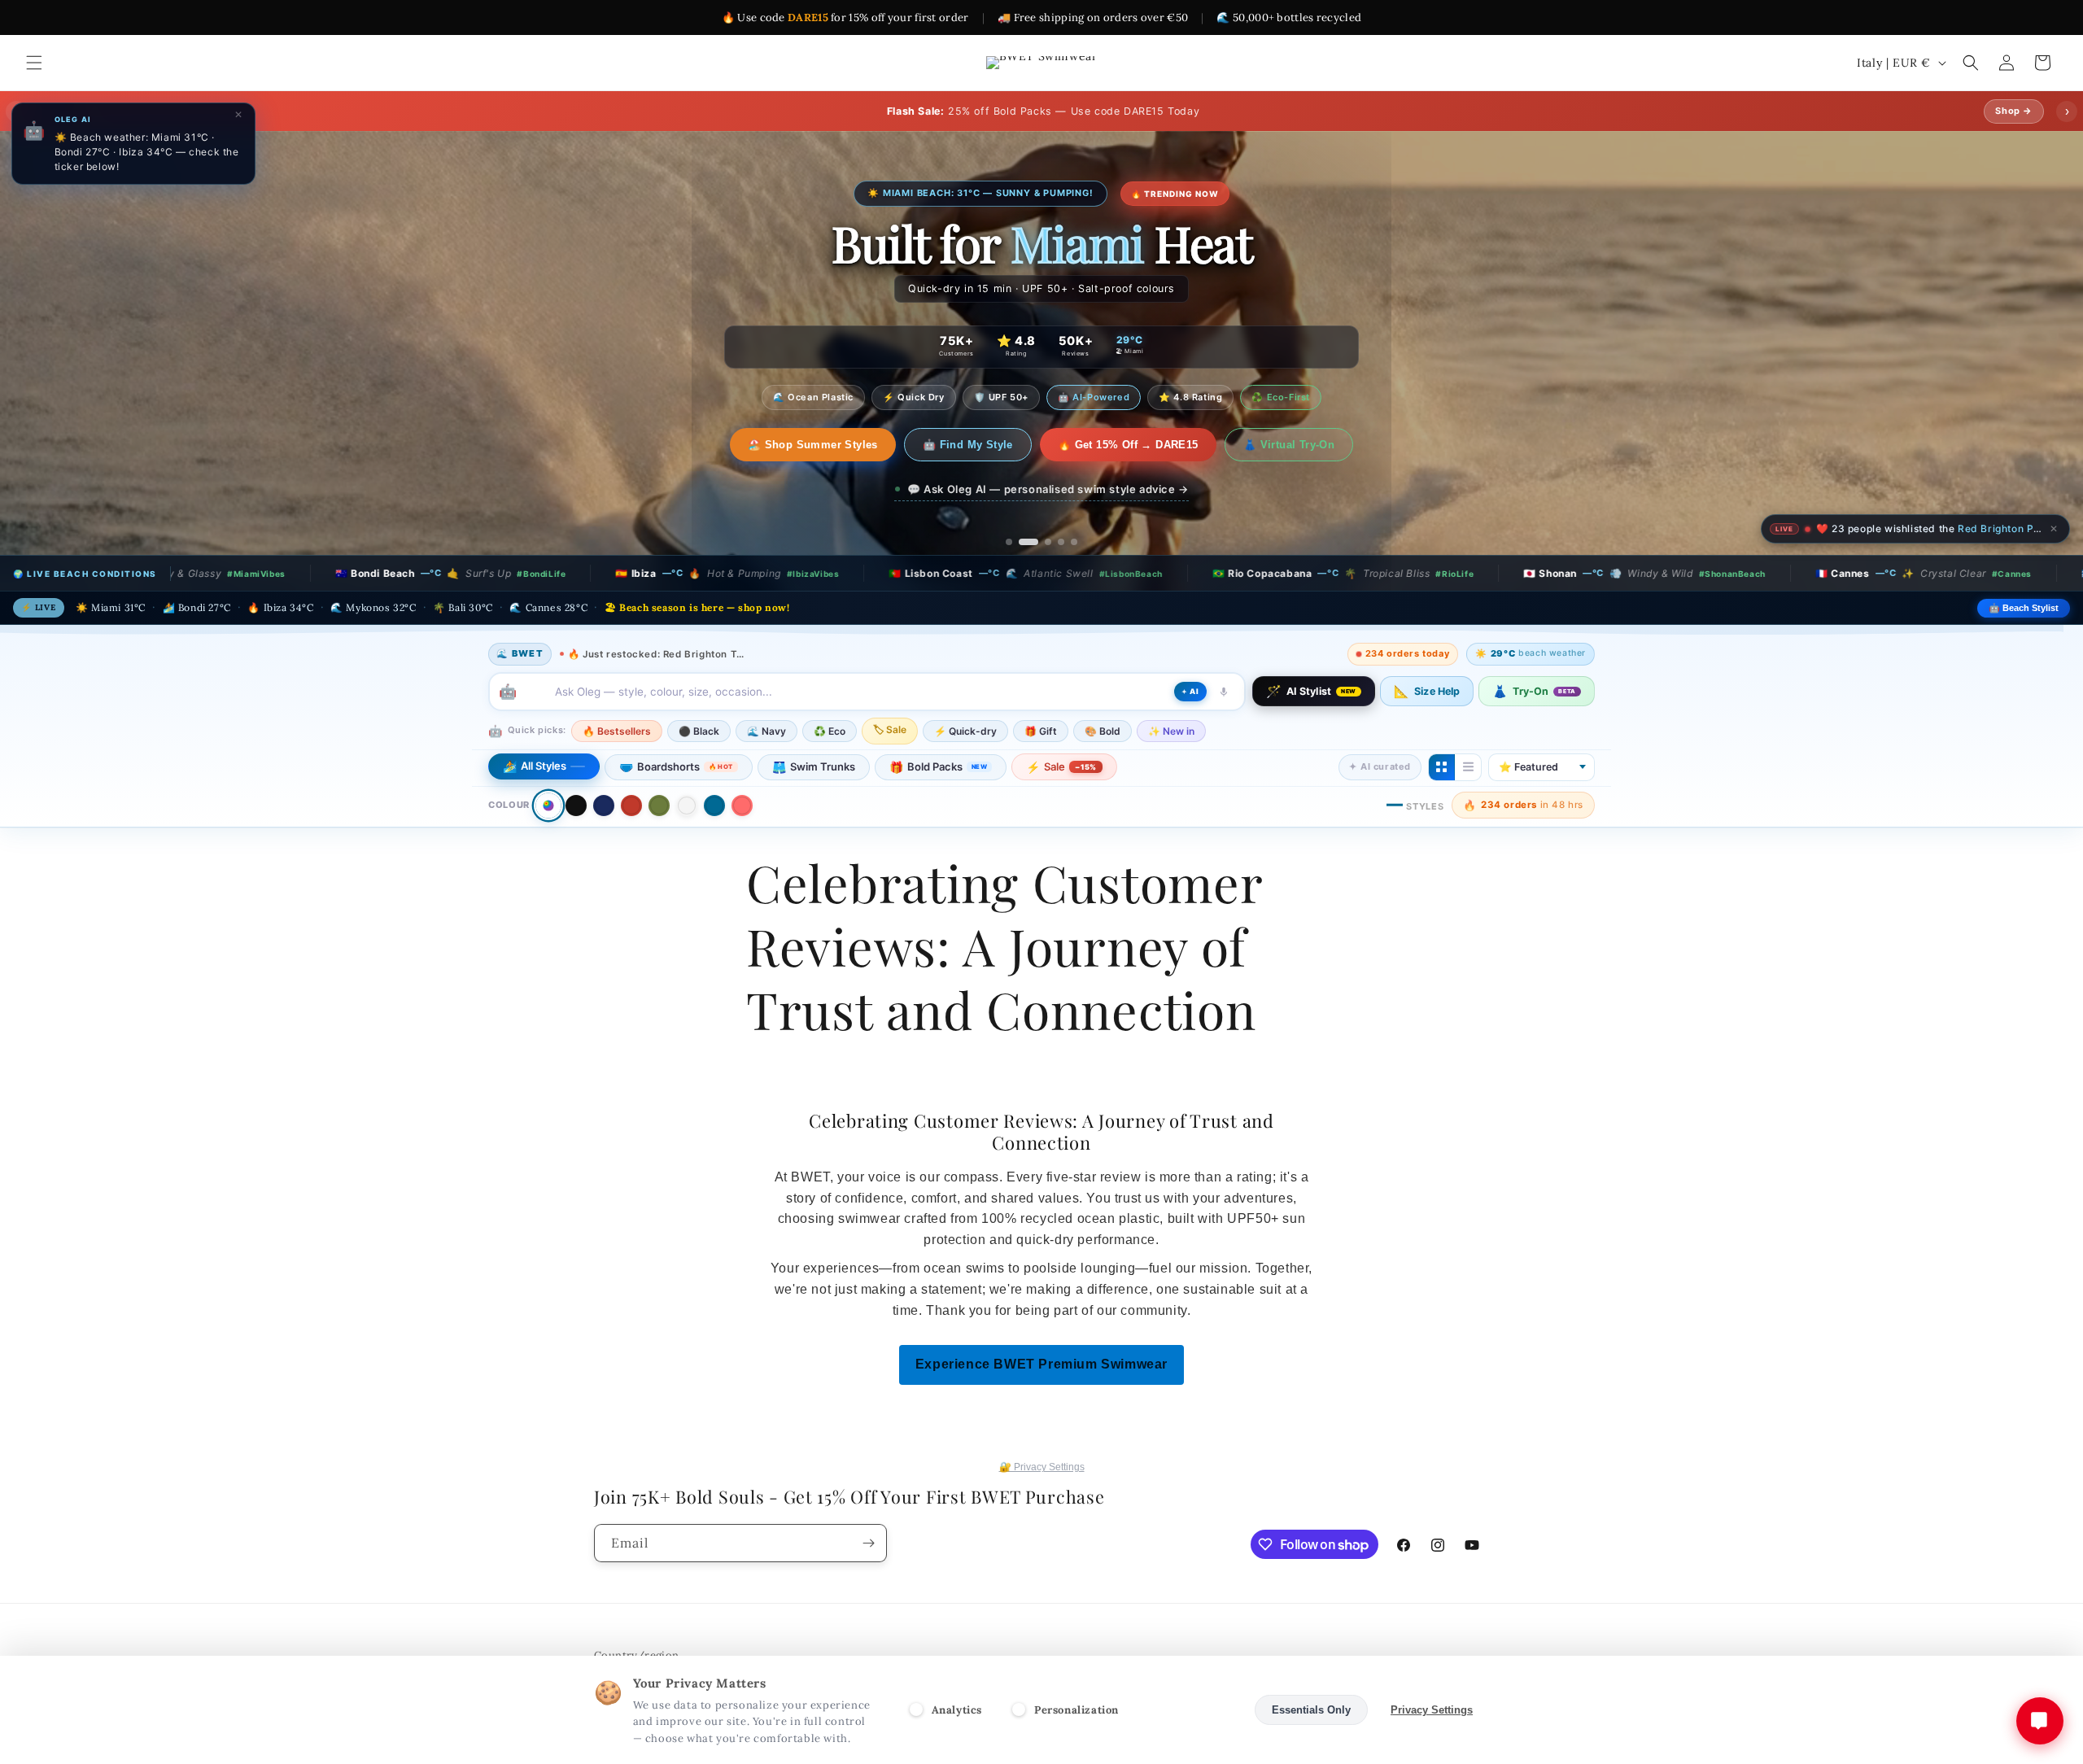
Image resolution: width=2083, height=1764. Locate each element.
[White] (687, 806)
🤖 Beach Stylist (2024, 608)
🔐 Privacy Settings (1042, 1467)
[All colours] (548, 805)
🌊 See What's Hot (812, 438)
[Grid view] (1442, 767)
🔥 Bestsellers (617, 731)
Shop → (2014, 111)
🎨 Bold (1103, 731)
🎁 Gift (1041, 731)
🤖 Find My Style (952, 438)
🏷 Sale (890, 729)
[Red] (631, 806)
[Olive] (659, 806)
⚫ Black (699, 731)
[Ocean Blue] (714, 806)
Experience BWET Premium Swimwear (1041, 1364)
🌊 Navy (766, 731)
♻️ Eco (830, 731)
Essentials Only (1311, 1710)
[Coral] (742, 806)
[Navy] (604, 806)
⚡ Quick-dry (965, 731)
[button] (34, 63)
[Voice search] (1224, 692)
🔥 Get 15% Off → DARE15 (1112, 438)
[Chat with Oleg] (2040, 1721)
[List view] (1468, 767)
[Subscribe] (868, 1543)
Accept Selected (1192, 1710)
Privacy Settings (1432, 1710)
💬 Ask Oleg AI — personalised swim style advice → (1048, 482)
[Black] (576, 806)
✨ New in (1171, 731)
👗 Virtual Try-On (1272, 438)
